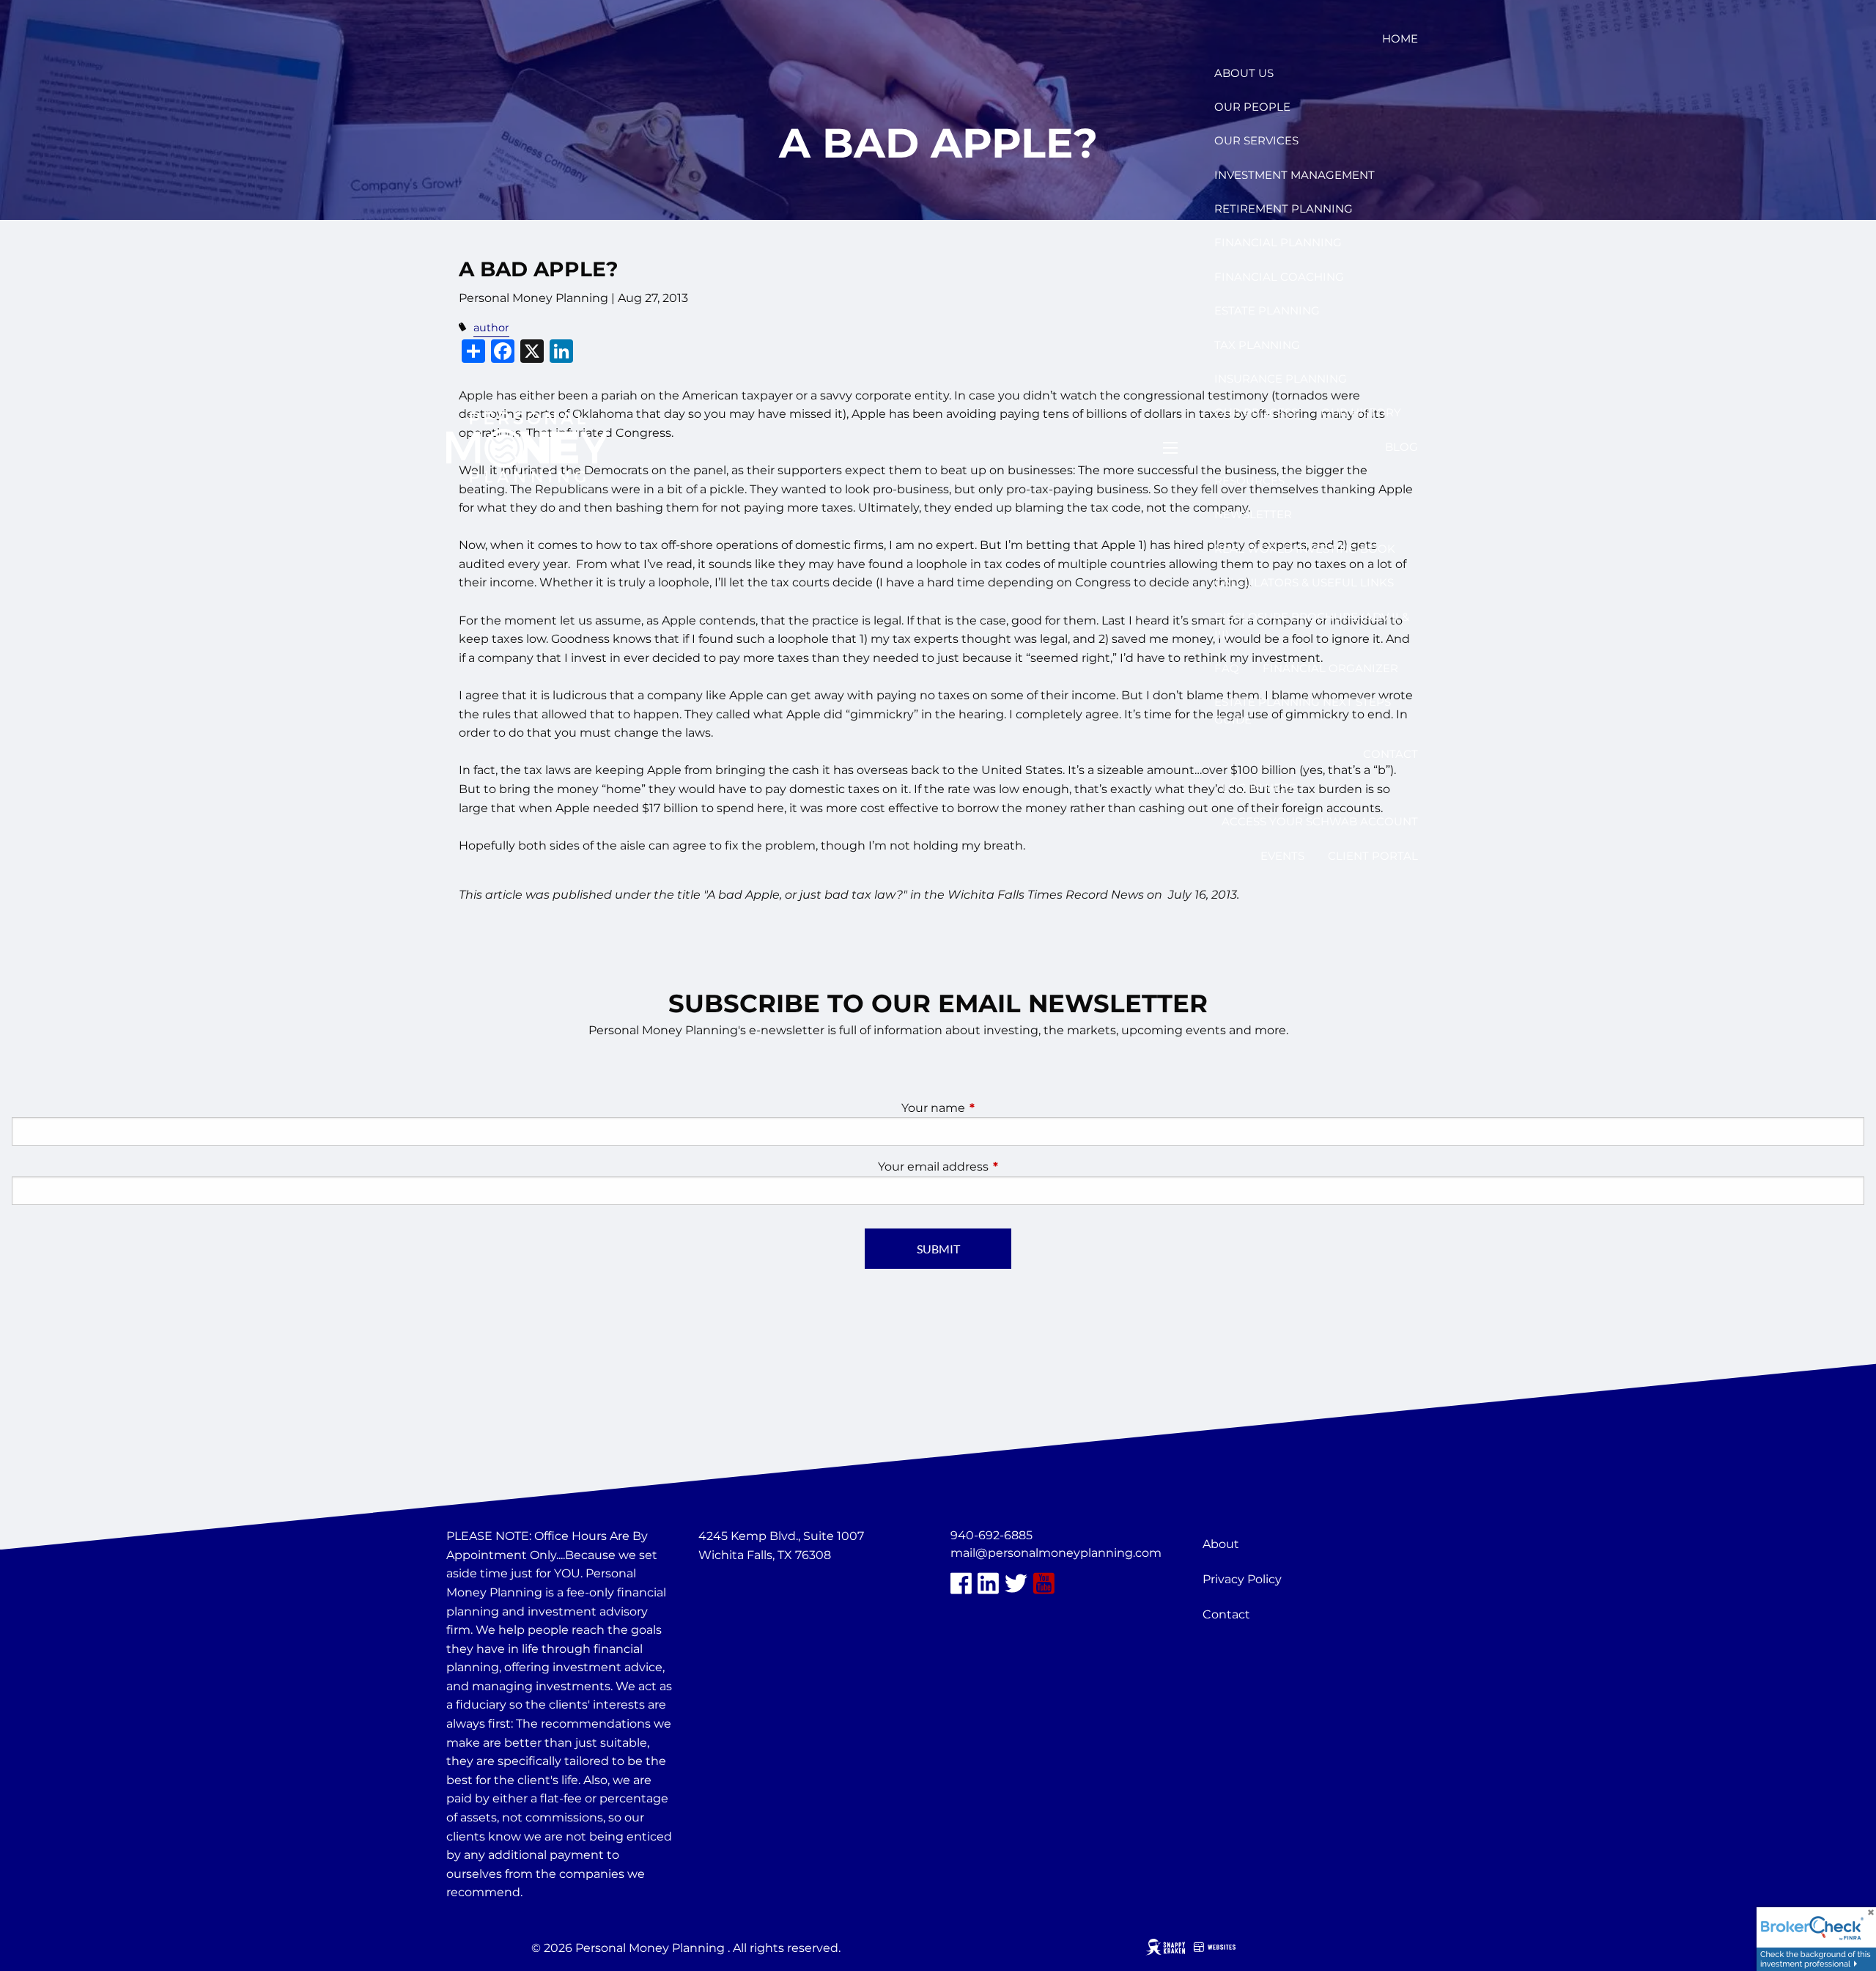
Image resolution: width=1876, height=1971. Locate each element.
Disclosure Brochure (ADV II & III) (1312, 626)
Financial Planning (1278, 242)
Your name (994, 1108)
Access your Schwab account (1320, 821)
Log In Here (1259, 788)
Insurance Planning (1281, 379)
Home (1400, 38)
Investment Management (1295, 175)
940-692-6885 (991, 1535)
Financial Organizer (1330, 668)
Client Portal (1373, 856)
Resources (1249, 480)
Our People (1252, 107)
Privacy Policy (1242, 1579)
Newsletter (1253, 514)
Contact (1391, 754)
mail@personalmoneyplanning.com (1056, 1553)
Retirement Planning (1284, 209)
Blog (1402, 447)
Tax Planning (1257, 345)
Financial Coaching (1279, 277)
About (1221, 1544)
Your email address (994, 1167)
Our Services (1256, 140)
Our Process (1256, 412)
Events (1282, 856)
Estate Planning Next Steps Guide (1303, 711)
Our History (1361, 412)
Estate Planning (1267, 310)
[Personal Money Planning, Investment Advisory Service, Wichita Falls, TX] (735, 1590)
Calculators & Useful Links (1304, 582)
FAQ (1227, 668)
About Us (1244, 73)
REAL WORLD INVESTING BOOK (1305, 549)
